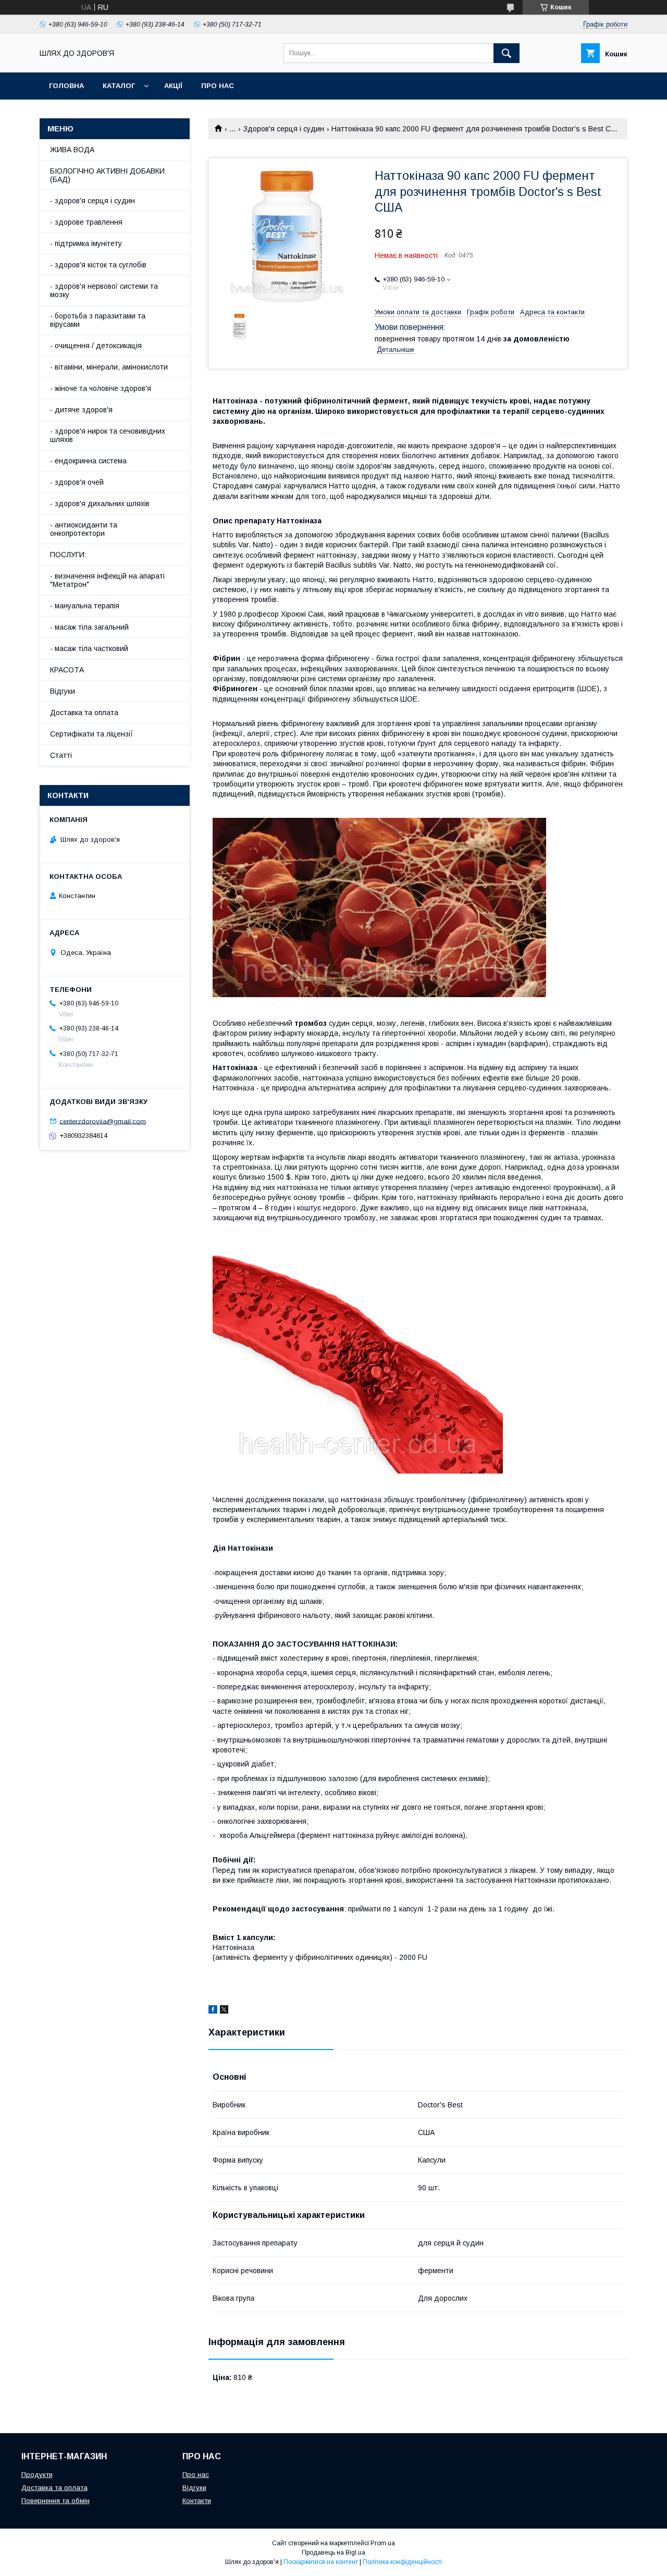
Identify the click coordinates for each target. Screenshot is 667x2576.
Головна (66, 86)
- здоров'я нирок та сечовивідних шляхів (108, 435)
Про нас (218, 86)
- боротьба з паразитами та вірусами (98, 320)
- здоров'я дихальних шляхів (100, 504)
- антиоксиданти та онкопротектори (84, 529)
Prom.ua (383, 2543)
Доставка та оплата (84, 713)
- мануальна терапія (85, 606)
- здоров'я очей (77, 482)
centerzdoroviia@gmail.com (103, 1121)
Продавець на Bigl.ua (333, 2553)
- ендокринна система (88, 461)
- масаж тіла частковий (89, 648)
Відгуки (63, 691)
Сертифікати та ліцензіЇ (92, 734)
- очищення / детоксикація (96, 346)
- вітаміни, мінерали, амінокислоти (109, 367)
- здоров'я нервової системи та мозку (104, 290)
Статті (61, 755)
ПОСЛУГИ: (68, 555)
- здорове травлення (86, 222)
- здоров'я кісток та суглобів (98, 265)
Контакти (197, 2501)
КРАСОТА (67, 670)
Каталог (119, 86)
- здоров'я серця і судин (92, 201)
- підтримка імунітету (86, 243)
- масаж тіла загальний (89, 627)
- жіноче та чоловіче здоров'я (101, 388)
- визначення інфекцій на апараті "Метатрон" (107, 580)
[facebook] (213, 2011)
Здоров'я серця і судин (284, 129)
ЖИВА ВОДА (72, 150)
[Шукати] (507, 53)
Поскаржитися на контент (321, 2562)
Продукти (37, 2475)
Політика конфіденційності (402, 2562)
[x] (224, 2011)
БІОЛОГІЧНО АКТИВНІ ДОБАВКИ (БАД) (107, 175)
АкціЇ (173, 86)
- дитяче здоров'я (81, 410)
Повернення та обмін (55, 2501)
